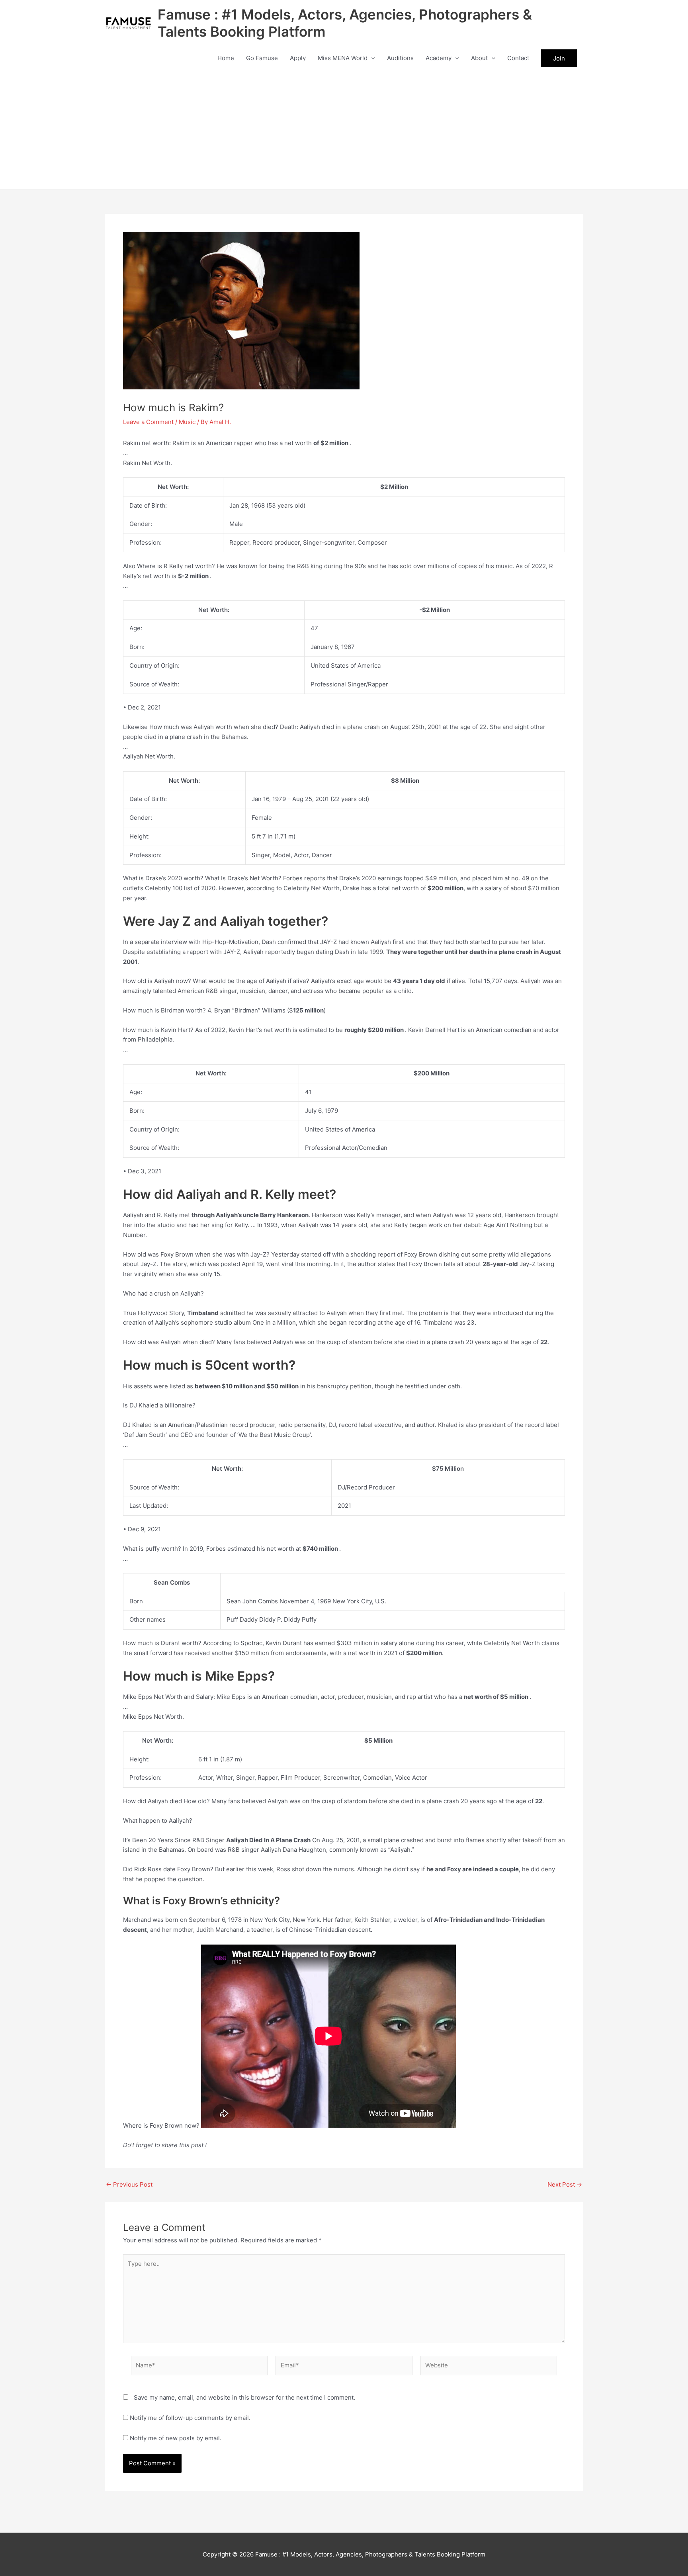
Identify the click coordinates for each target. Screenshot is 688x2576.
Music (187, 422)
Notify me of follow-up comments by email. (190, 2418)
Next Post (565, 2184)
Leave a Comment (148, 422)
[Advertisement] (344, 130)
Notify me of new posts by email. (176, 2438)
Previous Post (129, 2184)
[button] (371, 58)
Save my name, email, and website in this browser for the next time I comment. (244, 2397)
